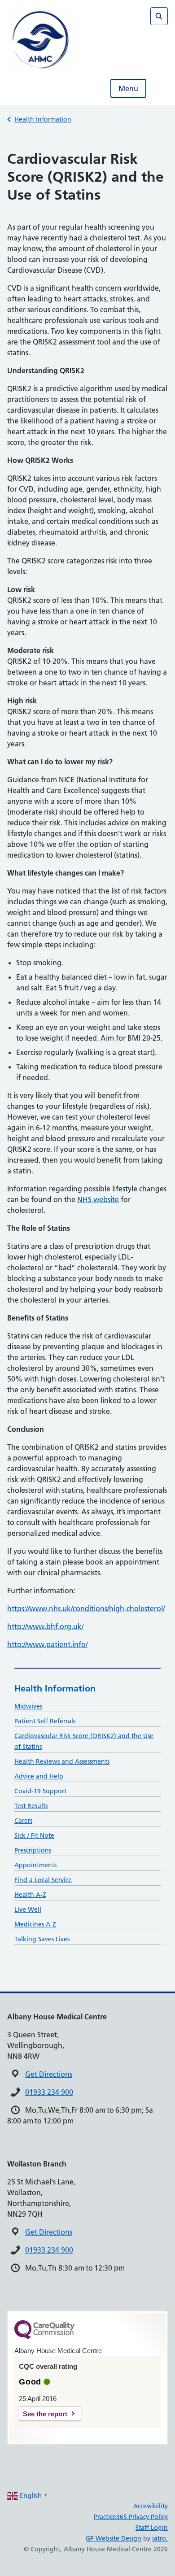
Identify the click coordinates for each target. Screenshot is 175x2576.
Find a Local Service (43, 1880)
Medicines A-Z (35, 1924)
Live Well (28, 1909)
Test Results (31, 1806)
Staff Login (152, 2528)
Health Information (43, 119)
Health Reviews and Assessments (62, 1761)
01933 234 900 (49, 2092)
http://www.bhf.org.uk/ (45, 1626)
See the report (45, 2414)
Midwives (28, 1706)
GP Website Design (114, 2538)
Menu (128, 88)
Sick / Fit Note (34, 1835)
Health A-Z (30, 1895)
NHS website (98, 1199)
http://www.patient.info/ (47, 1644)
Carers (23, 1821)
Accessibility (151, 2506)
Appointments (35, 1865)
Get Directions (49, 2074)
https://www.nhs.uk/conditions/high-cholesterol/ (86, 1608)
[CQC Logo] (44, 2337)
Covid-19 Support (40, 1791)
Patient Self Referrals (45, 1721)
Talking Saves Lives (42, 1939)
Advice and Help (39, 1776)
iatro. (160, 2538)
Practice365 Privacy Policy (131, 2517)
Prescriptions (33, 1850)
